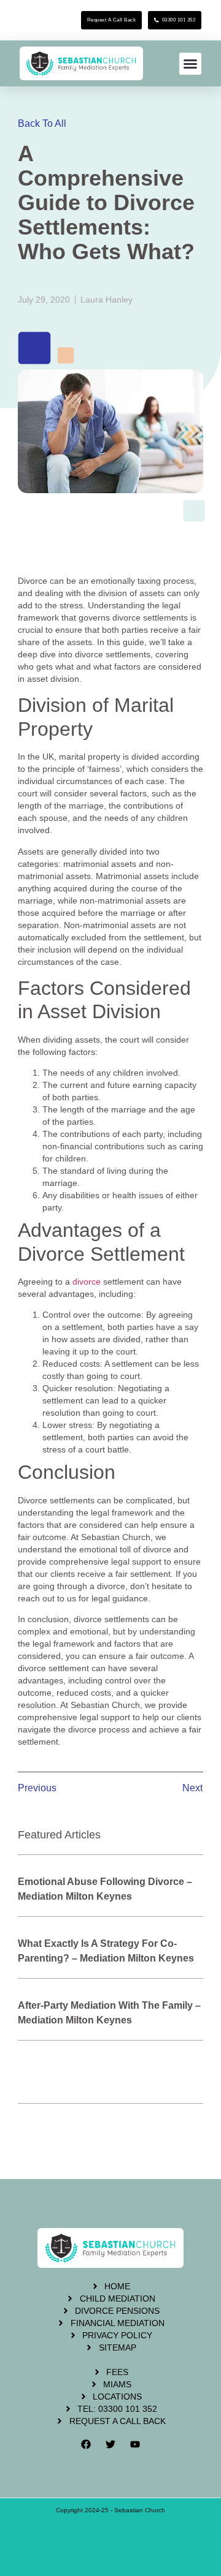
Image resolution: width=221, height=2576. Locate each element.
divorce (87, 1282)
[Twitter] (110, 2444)
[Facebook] (86, 2444)
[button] (190, 64)
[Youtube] (135, 2444)
